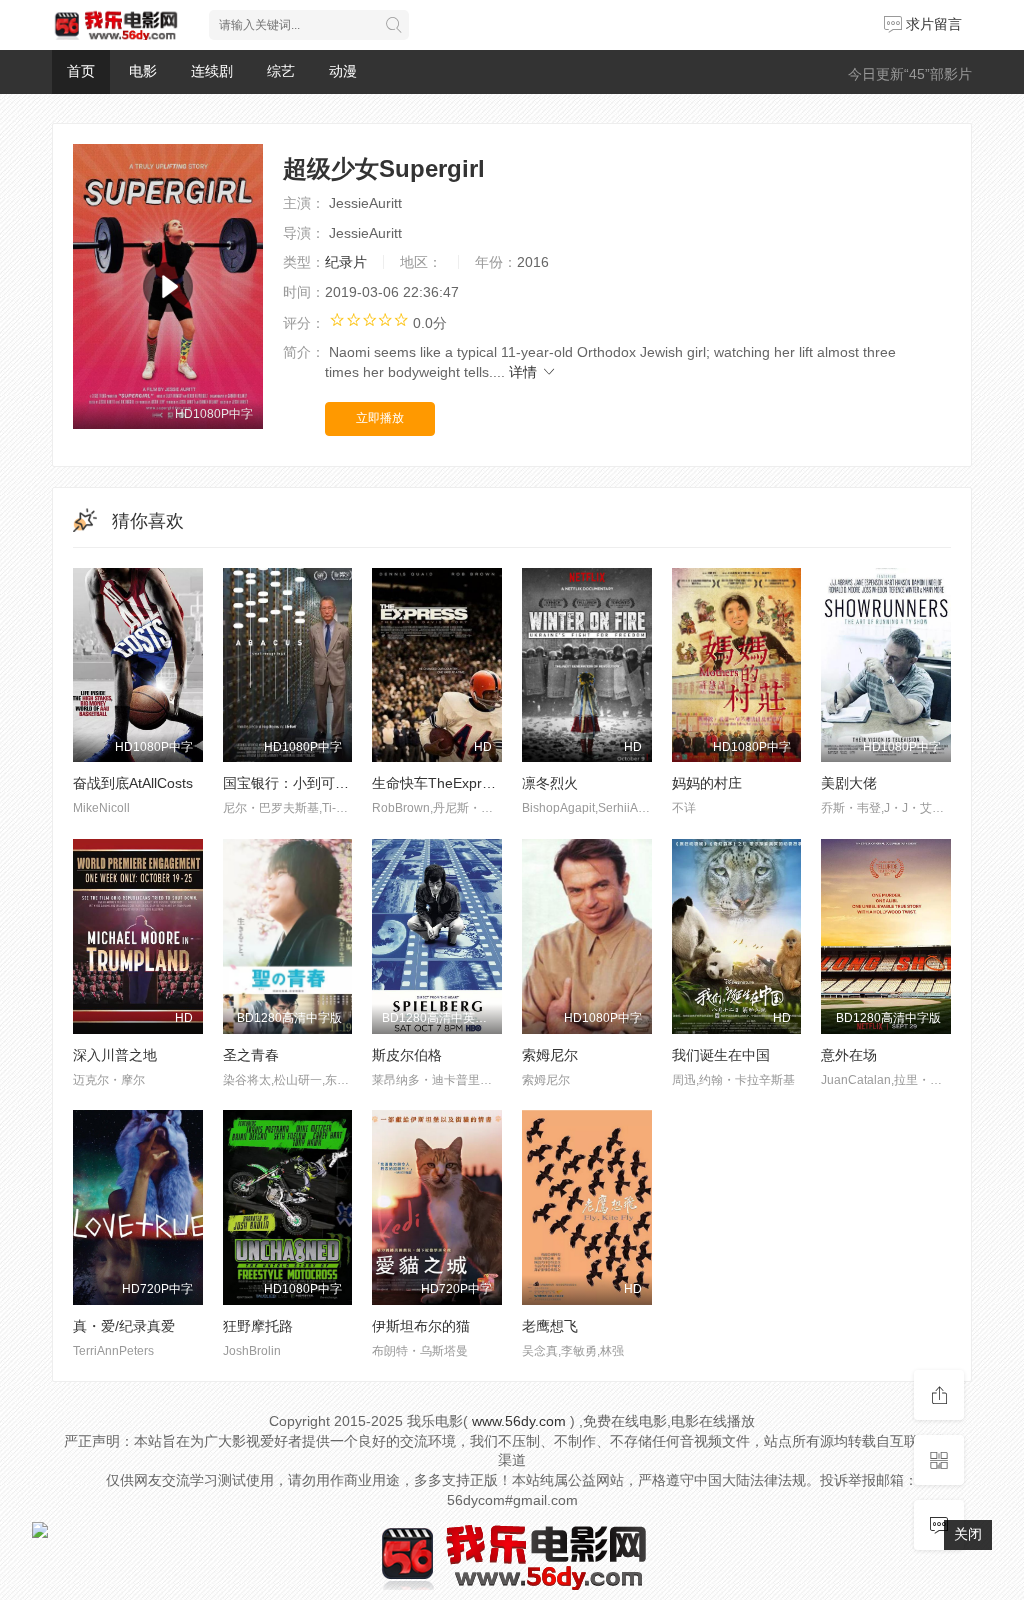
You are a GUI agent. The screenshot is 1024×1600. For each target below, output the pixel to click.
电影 (143, 71)
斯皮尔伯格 (407, 1055)
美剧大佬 (849, 783)
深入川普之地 (115, 1055)
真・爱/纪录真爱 (124, 1326)
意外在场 (849, 1055)
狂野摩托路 (258, 1326)
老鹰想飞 (550, 1326)
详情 (525, 372)
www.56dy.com (519, 1421)
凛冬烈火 (550, 783)
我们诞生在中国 (721, 1055)
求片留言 (932, 24)
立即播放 (380, 418)
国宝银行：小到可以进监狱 (307, 783)
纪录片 (346, 262)
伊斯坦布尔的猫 (421, 1326)
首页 (81, 71)
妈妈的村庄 (707, 783)
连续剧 (212, 71)
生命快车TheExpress (438, 783)
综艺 (281, 71)
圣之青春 (251, 1055)
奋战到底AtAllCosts (133, 783)
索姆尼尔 (550, 1055)
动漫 (343, 71)
